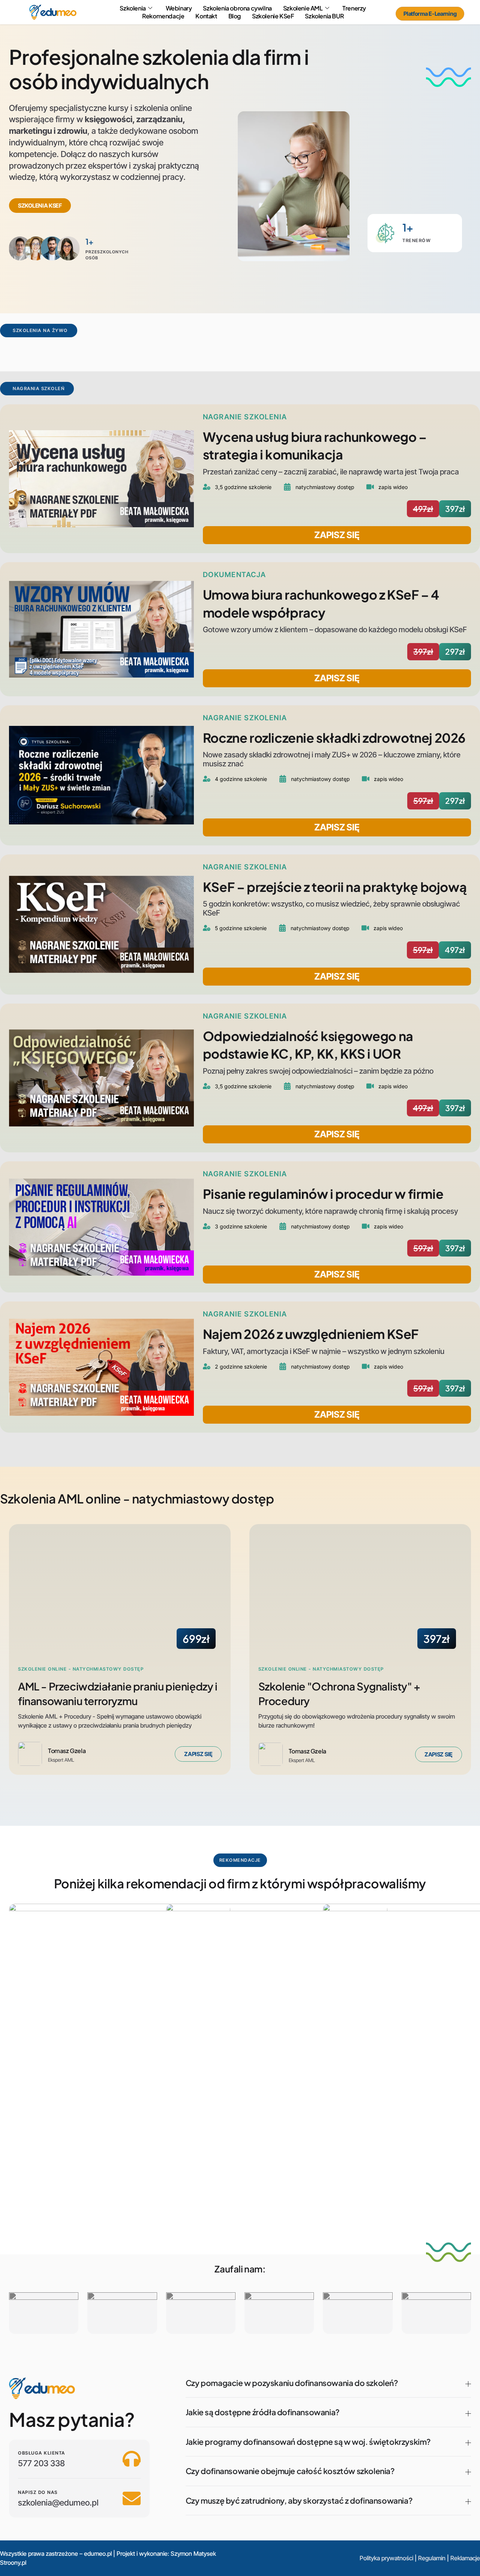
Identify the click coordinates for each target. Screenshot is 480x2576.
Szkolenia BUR (324, 16)
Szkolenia (133, 8)
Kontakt (206, 16)
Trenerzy (354, 8)
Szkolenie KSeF (273, 16)
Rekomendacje (163, 16)
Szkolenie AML (303, 8)
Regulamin (432, 2558)
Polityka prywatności (386, 2558)
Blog (235, 16)
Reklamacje (465, 2558)
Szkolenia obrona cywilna (237, 8)
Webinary (179, 8)
